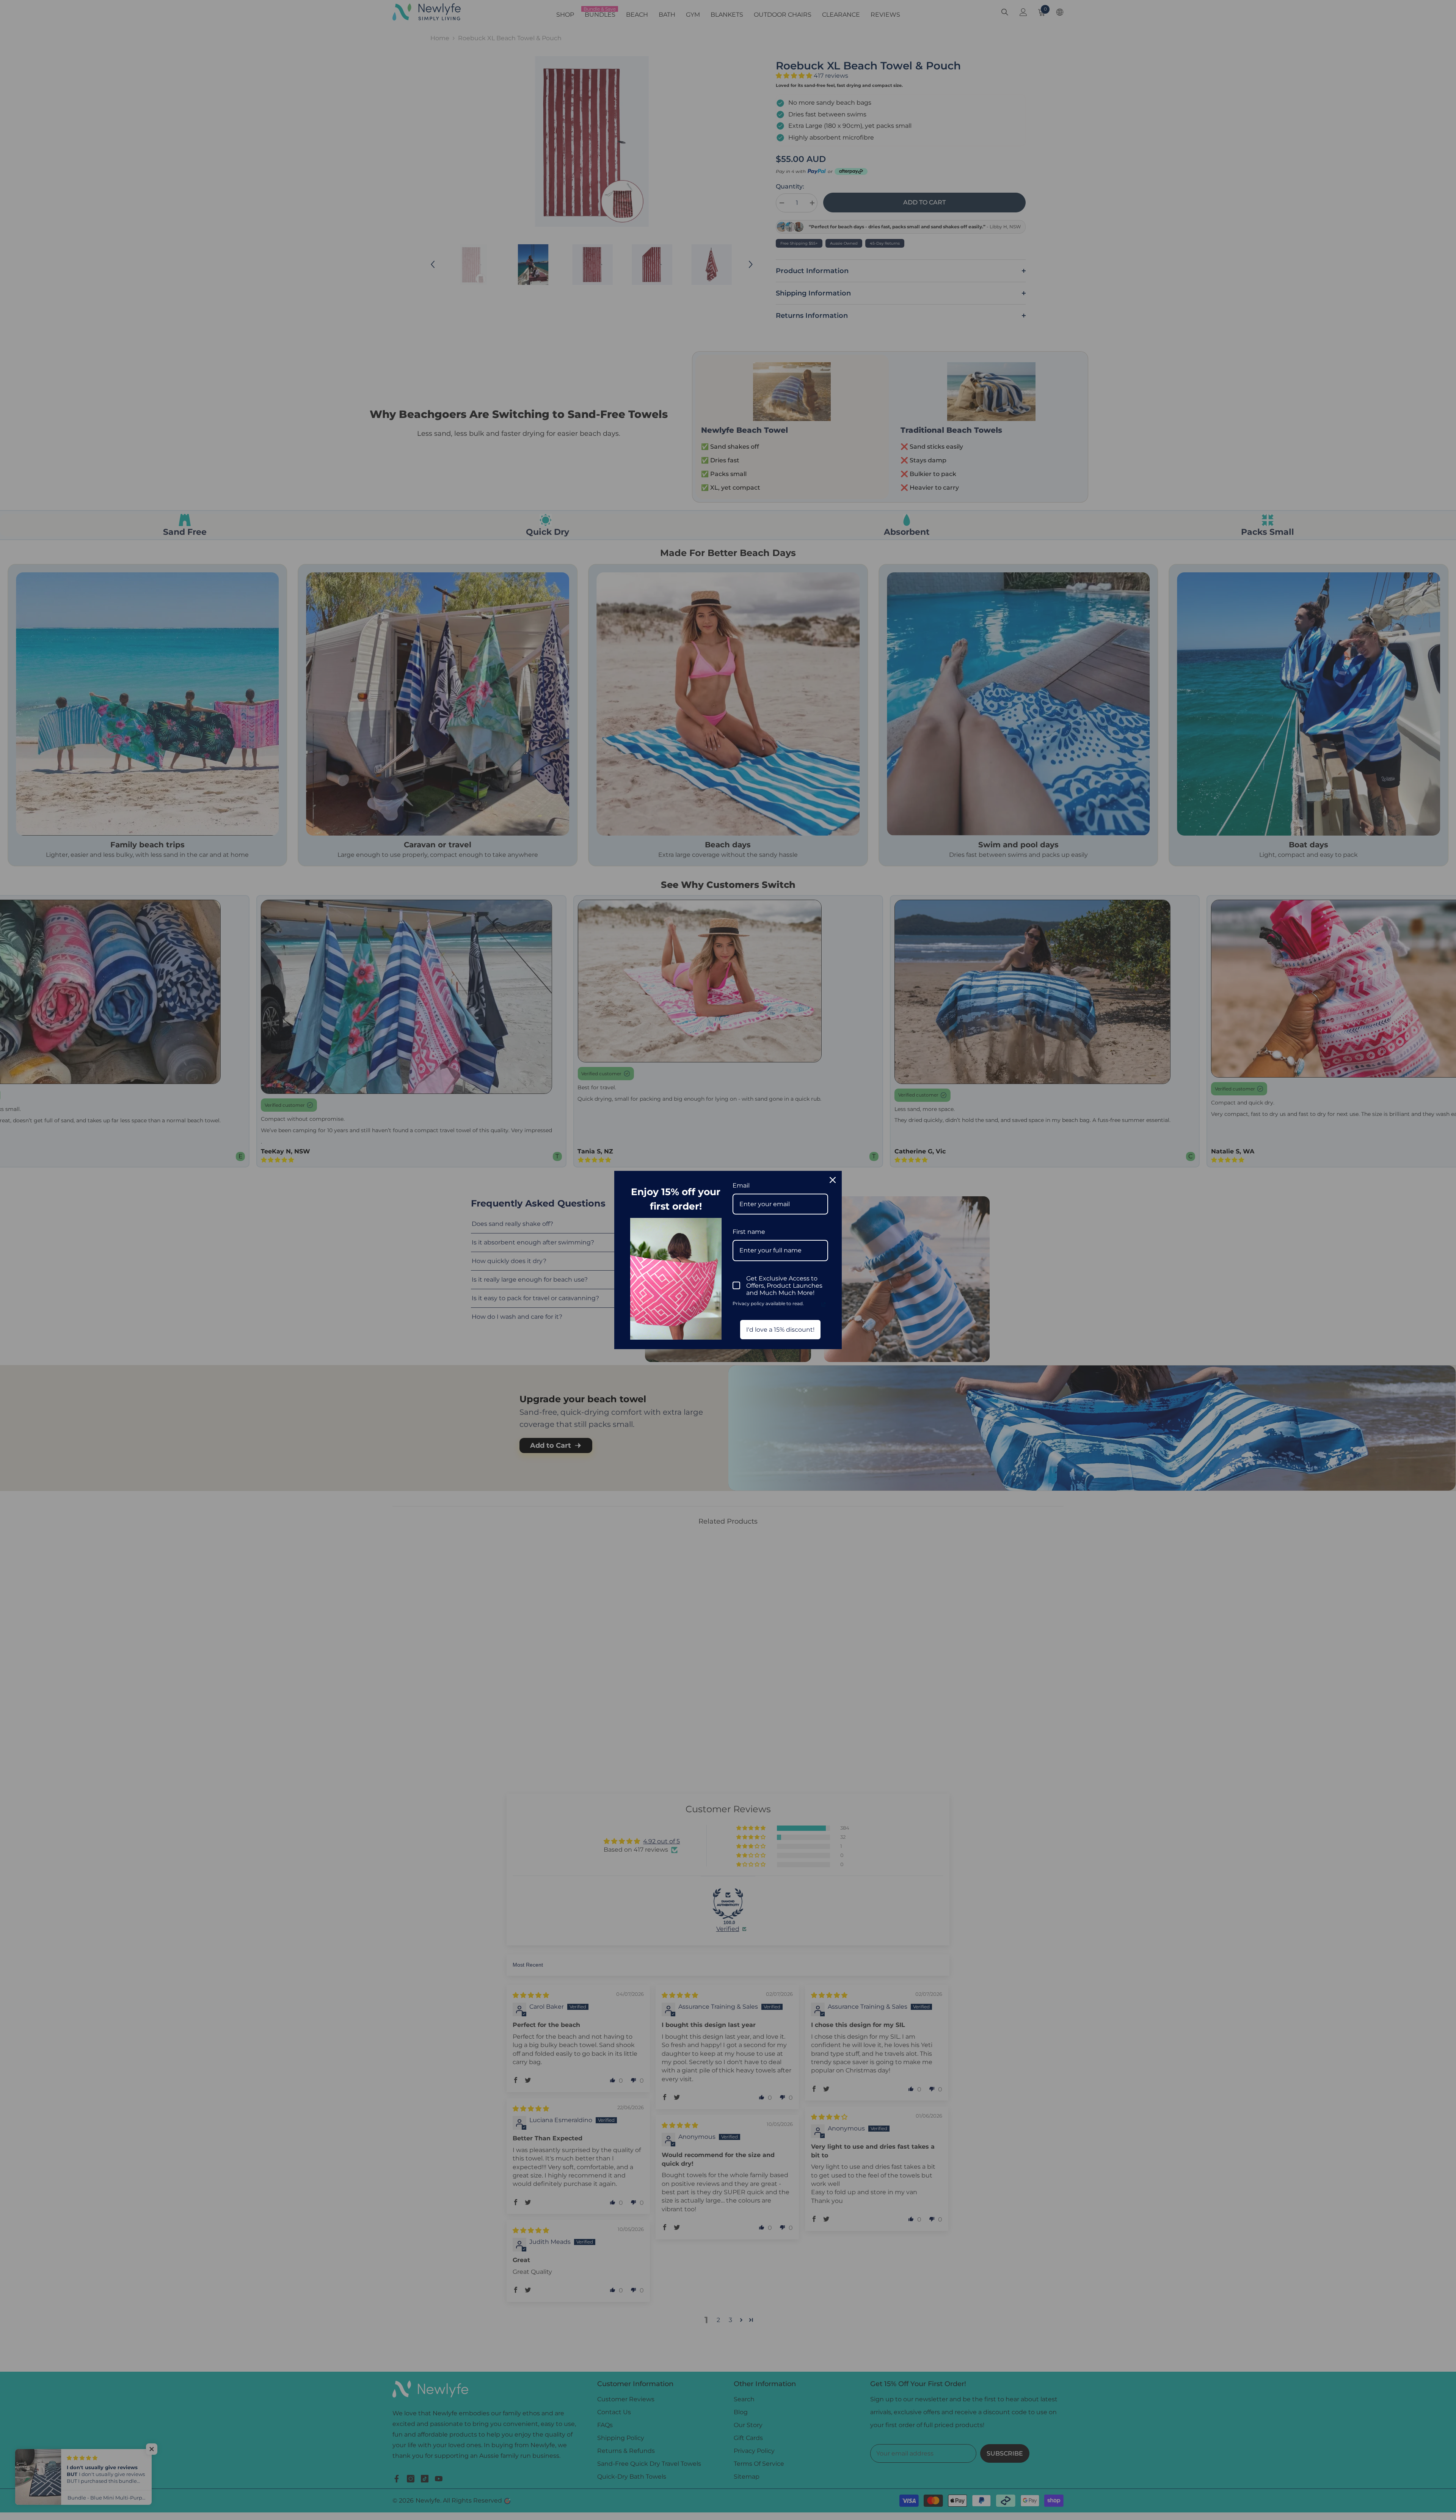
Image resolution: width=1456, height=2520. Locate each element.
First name (749, 1232)
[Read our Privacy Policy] (824, 1304)
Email (741, 1185)
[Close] (833, 1180)
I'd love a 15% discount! (780, 1330)
